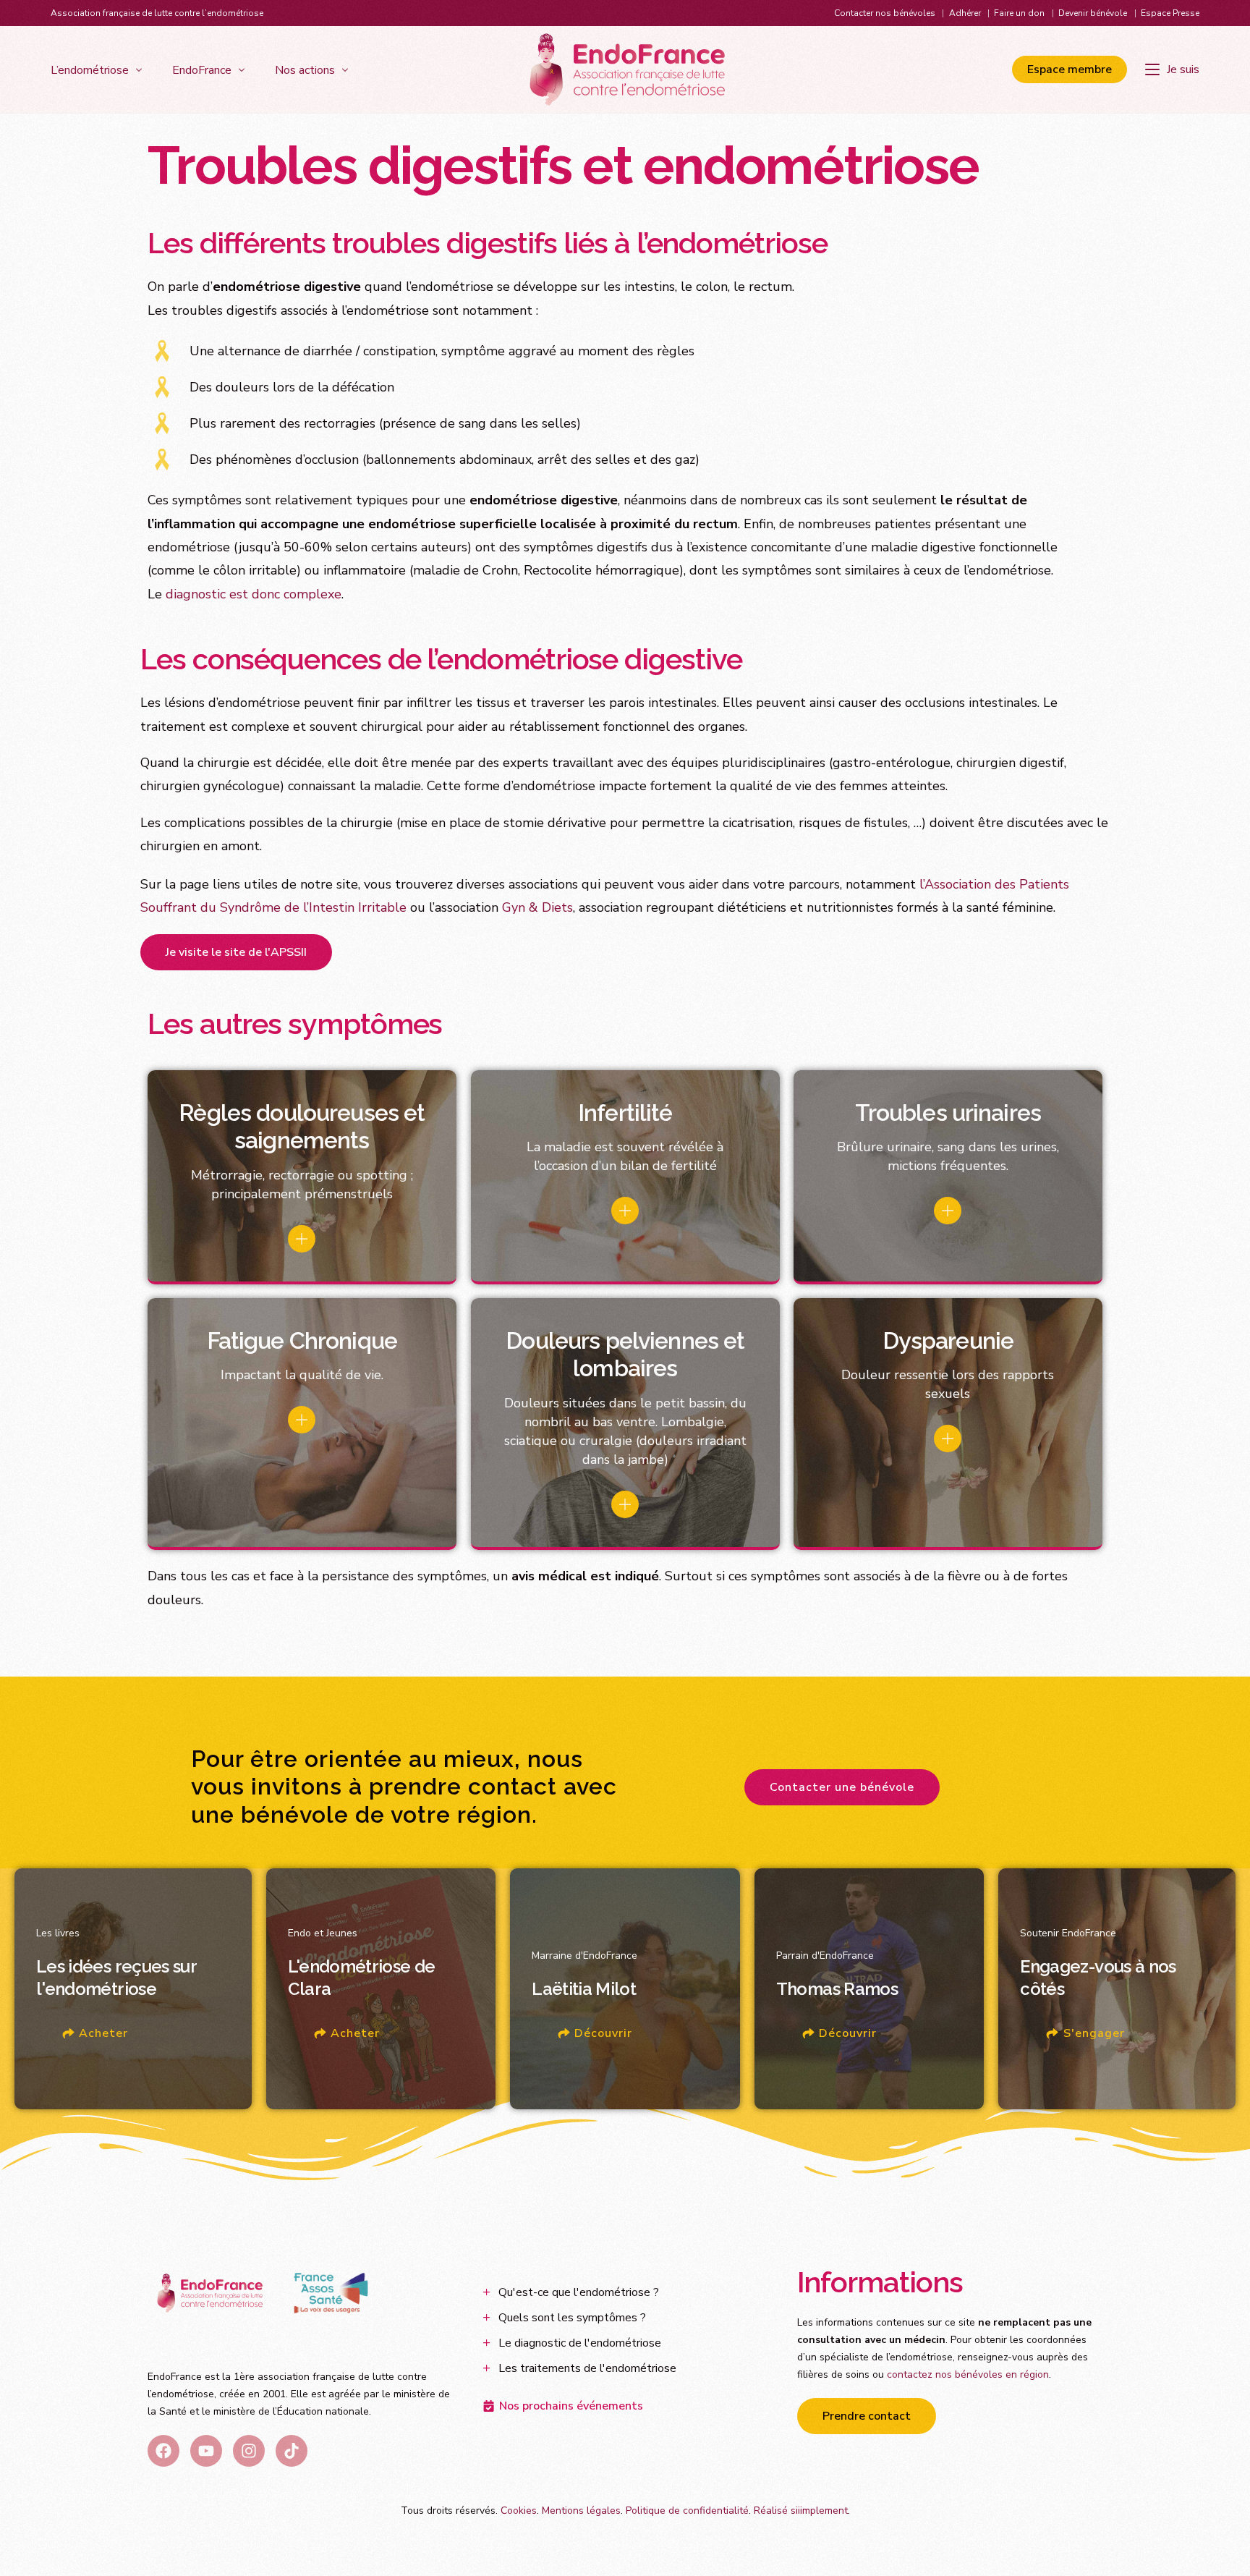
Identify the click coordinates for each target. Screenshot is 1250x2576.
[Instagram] (249, 2451)
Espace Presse (1170, 13)
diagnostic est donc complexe (254, 594)
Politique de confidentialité (687, 2511)
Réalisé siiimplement (801, 2511)
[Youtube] (206, 2451)
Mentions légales (581, 2511)
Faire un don (1019, 13)
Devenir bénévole (1093, 13)
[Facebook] (163, 2451)
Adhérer (965, 13)
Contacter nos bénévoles (885, 13)
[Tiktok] (292, 2451)
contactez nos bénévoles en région (968, 2374)
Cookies (519, 2511)
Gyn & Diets (537, 907)
